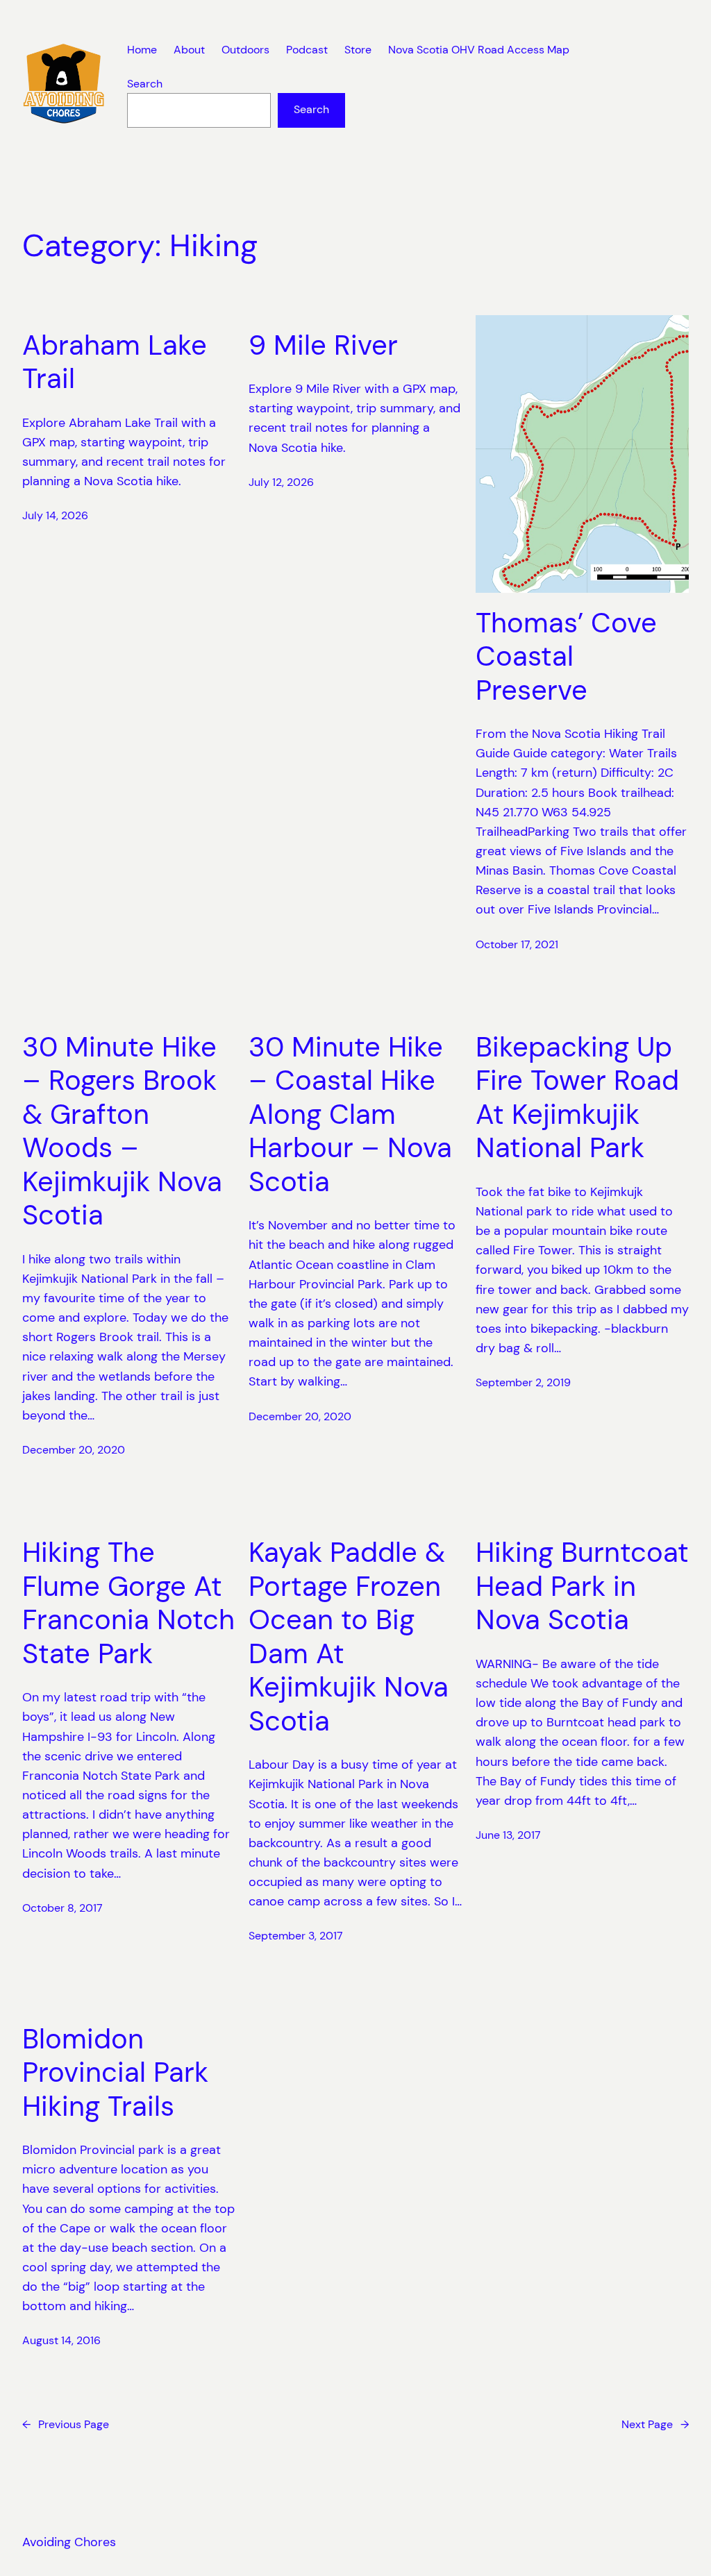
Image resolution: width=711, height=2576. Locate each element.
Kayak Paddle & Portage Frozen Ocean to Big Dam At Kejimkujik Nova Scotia (349, 1637)
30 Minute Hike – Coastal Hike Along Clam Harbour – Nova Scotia (350, 1115)
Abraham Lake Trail (115, 363)
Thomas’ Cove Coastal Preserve (566, 657)
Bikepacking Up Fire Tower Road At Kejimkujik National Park (577, 1098)
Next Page (655, 2425)
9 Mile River (323, 346)
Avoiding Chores (69, 2542)
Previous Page (66, 2425)
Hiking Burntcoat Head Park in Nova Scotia (582, 1586)
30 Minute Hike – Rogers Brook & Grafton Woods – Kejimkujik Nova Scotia (122, 1132)
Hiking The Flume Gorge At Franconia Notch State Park (128, 1603)
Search (145, 84)
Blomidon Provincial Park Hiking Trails (115, 2073)
